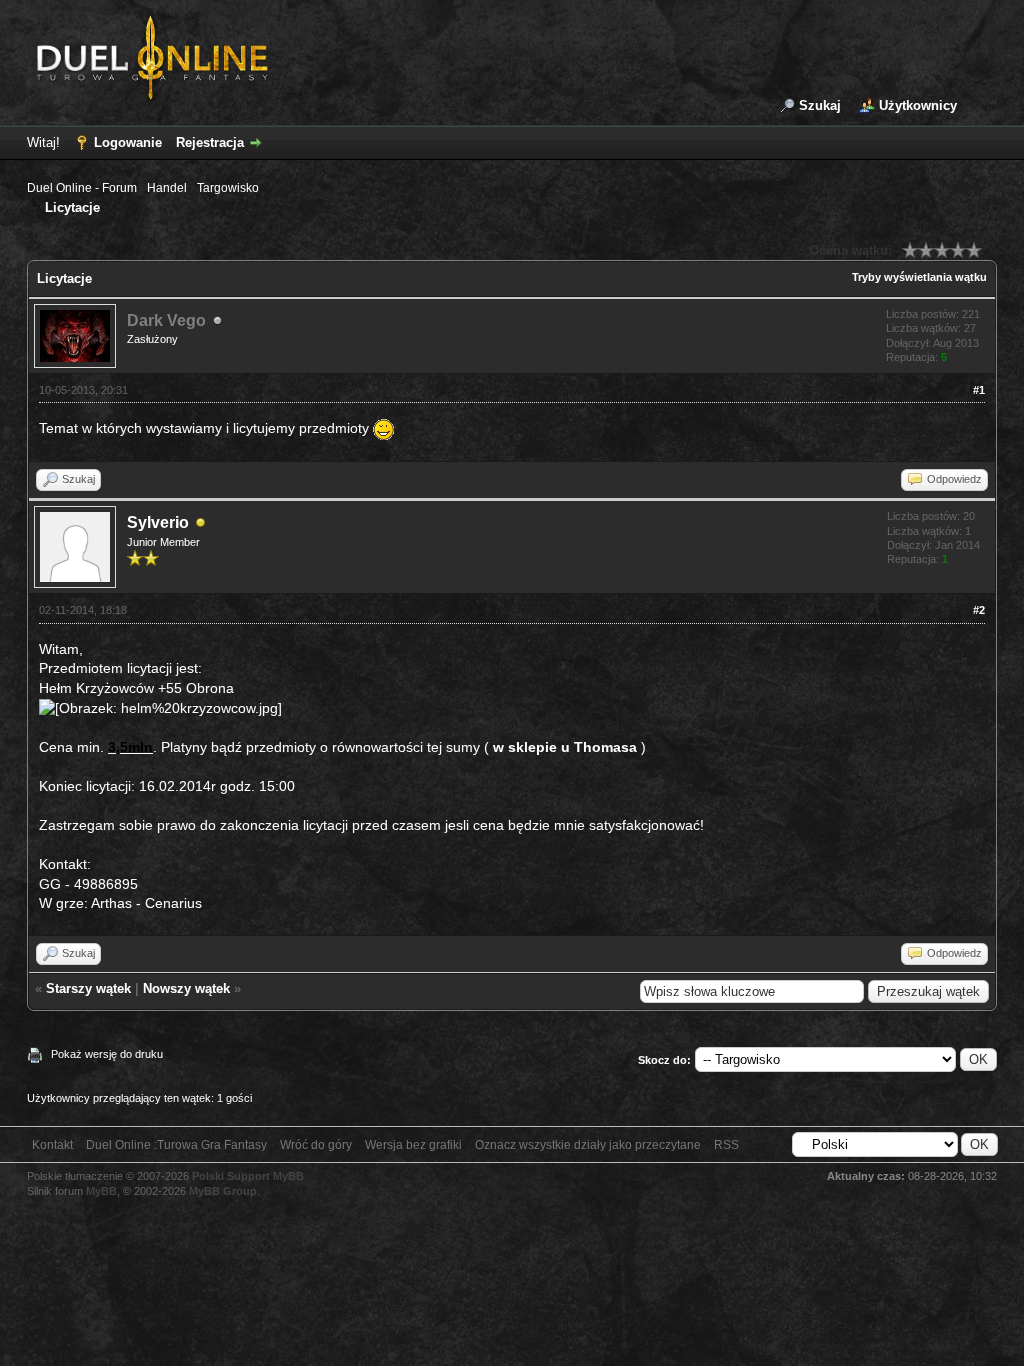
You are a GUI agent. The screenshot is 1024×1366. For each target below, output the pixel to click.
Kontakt (52, 1145)
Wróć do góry (316, 1145)
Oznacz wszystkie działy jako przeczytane (588, 1145)
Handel (167, 188)
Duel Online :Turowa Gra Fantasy (176, 1145)
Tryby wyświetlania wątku (919, 277)
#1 (979, 390)
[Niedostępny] (201, 523)
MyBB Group (223, 1191)
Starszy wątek (88, 988)
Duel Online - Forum (82, 188)
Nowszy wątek (186, 988)
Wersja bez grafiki (413, 1145)
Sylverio (158, 522)
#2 (979, 610)
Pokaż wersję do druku (107, 1054)
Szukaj (820, 105)
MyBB (101, 1191)
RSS (726, 1145)
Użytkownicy (918, 105)
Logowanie (128, 142)
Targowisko (228, 188)
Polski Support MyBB (248, 1176)
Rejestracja (210, 142)
